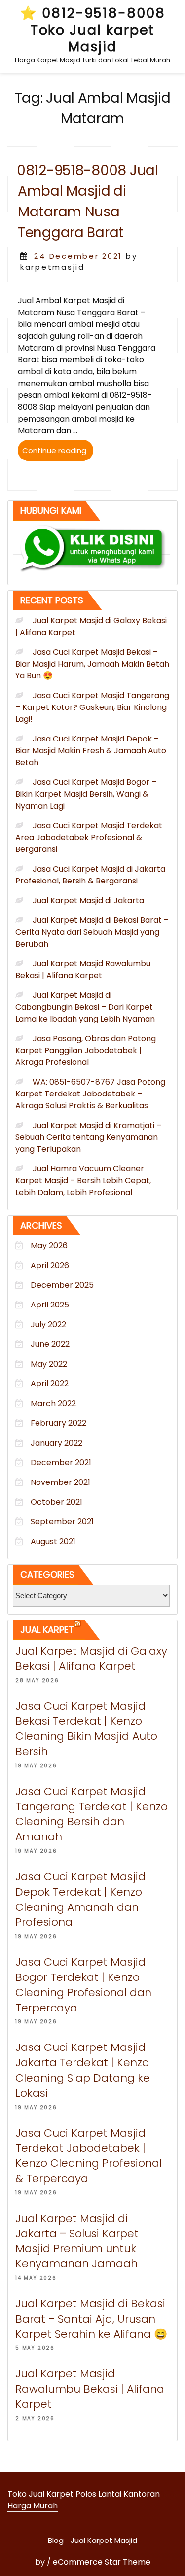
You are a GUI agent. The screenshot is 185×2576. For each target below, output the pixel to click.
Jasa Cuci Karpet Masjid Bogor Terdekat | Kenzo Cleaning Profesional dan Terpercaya (83, 1985)
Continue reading (58, 453)
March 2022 (53, 1403)
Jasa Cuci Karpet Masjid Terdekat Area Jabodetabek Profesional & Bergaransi (89, 837)
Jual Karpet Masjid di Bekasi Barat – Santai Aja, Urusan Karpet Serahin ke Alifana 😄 (91, 2319)
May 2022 (49, 1364)
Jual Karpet (47, 1630)
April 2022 (50, 1384)
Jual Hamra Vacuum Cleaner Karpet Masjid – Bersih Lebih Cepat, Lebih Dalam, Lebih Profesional (83, 1181)
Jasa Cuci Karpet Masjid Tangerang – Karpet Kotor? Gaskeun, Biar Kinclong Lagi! (92, 707)
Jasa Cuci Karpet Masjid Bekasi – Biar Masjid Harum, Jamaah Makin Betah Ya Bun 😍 (92, 664)
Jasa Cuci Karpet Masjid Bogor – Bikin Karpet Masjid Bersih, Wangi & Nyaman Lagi (86, 794)
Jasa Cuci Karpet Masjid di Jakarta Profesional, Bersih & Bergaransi (90, 875)
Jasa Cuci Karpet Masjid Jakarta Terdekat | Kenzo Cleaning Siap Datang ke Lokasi (83, 2070)
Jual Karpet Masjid (104, 2540)
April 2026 (50, 1265)
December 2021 (61, 1463)
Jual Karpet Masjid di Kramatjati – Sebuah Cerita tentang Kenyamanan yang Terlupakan (88, 1137)
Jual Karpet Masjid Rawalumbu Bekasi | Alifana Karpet (83, 970)
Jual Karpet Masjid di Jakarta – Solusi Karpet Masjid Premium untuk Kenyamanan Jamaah (77, 2241)
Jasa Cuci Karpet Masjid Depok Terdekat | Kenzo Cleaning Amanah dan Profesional (80, 1899)
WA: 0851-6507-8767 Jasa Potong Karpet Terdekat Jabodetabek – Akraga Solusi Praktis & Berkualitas (90, 1094)
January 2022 (56, 1443)
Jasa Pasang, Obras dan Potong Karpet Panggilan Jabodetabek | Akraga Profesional (86, 1050)
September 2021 (62, 1522)
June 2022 (50, 1344)
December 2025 (62, 1285)
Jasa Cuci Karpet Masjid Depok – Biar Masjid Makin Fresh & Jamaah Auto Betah (91, 751)
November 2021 (60, 1482)
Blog (56, 2540)
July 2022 (48, 1324)
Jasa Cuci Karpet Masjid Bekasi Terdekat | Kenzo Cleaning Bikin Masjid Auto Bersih (86, 1729)
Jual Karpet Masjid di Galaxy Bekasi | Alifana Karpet (91, 1659)
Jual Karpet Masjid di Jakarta (88, 900)
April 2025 (50, 1305)
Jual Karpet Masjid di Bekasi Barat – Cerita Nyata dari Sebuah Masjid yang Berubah (92, 932)
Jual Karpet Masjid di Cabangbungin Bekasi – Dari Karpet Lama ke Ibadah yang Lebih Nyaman (85, 1007)
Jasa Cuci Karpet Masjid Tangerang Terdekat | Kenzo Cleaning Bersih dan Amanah (92, 1814)
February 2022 (58, 1423)
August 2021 (53, 1541)
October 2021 (56, 1502)
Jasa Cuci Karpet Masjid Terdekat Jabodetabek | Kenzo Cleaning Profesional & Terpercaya (89, 2156)
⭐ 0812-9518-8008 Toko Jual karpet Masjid (92, 30)
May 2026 (49, 1246)
